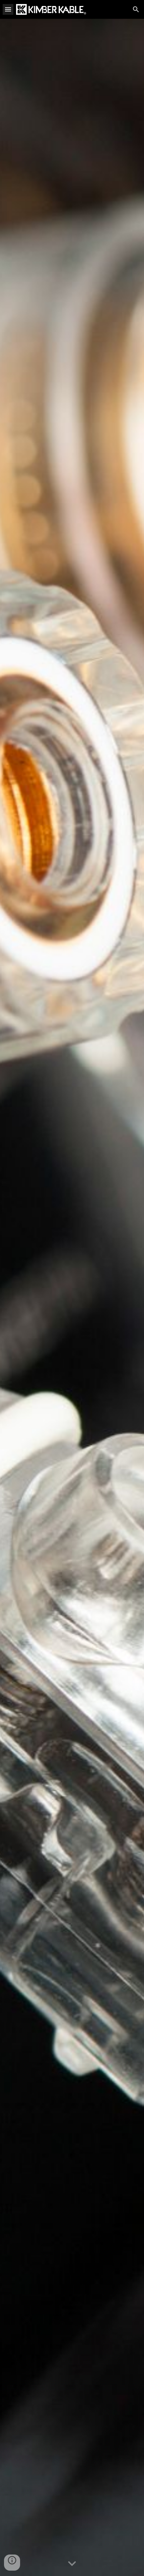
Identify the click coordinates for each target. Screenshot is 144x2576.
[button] (8, 9)
